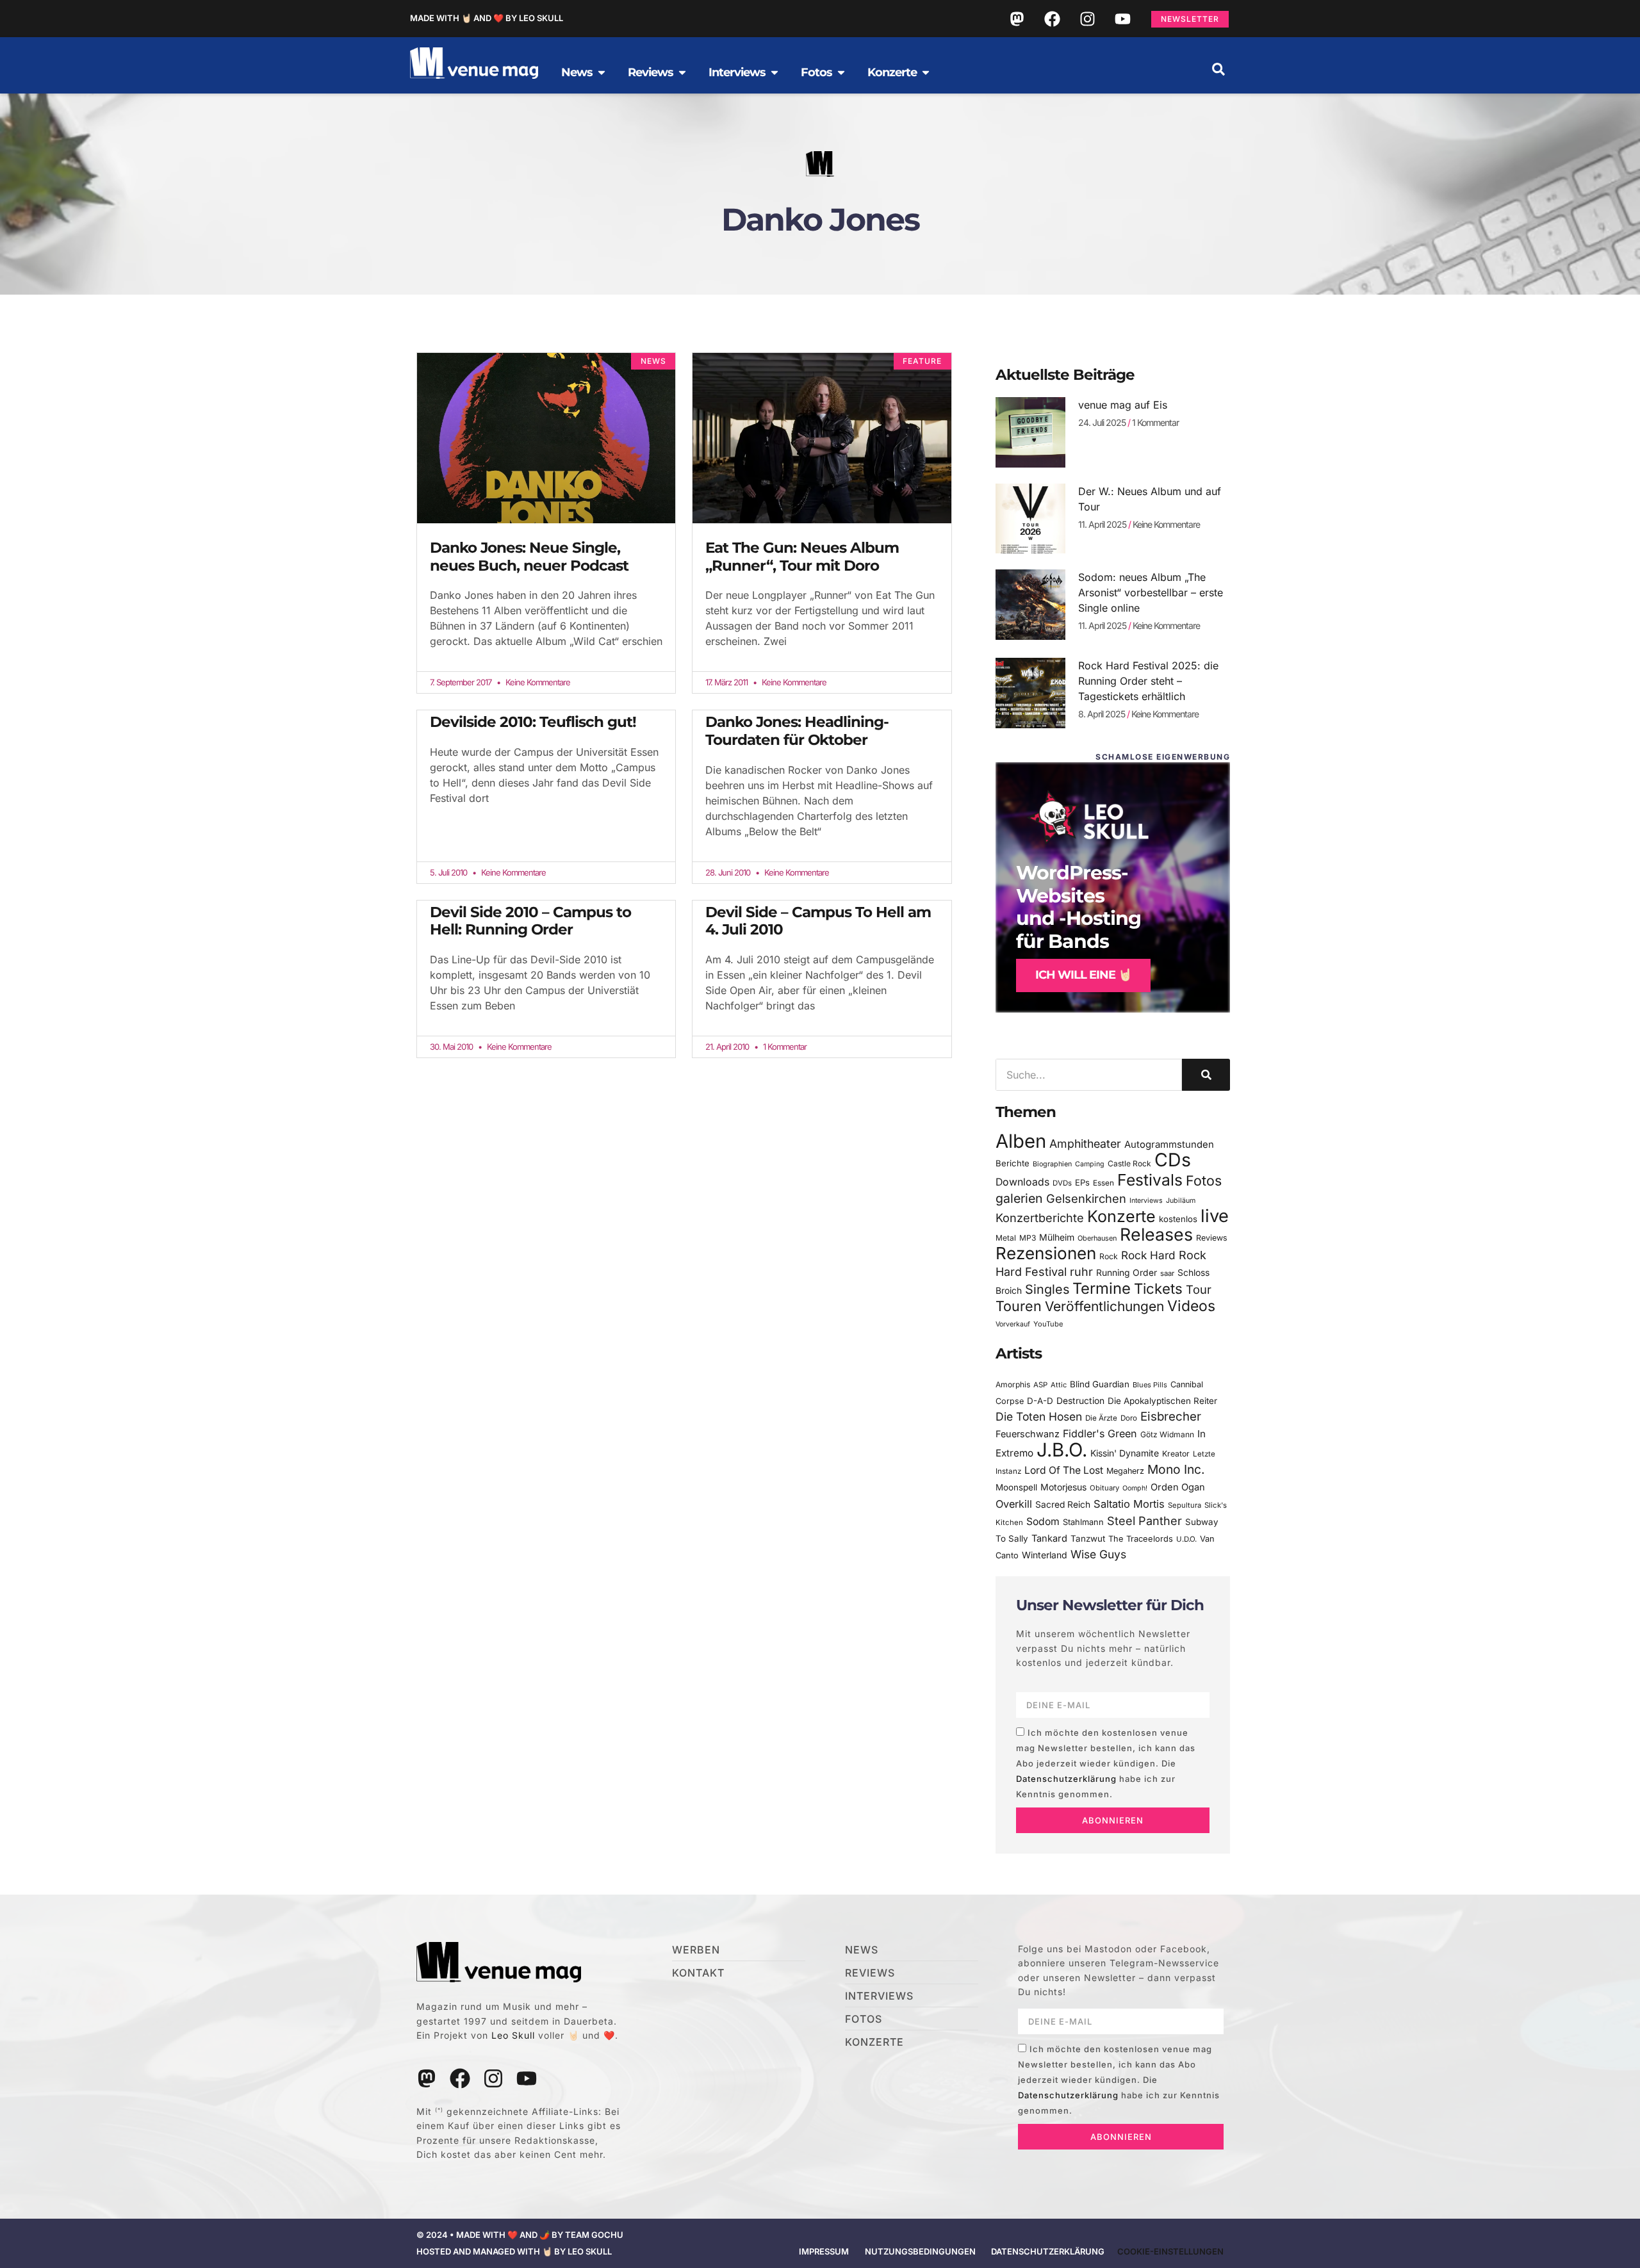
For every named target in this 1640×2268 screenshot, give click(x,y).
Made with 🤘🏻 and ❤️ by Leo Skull (487, 18)
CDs (1173, 1160)
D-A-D (1040, 1401)
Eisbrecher (1171, 1416)
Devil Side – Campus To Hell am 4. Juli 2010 (818, 921)
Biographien (1052, 1164)
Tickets (1158, 1288)
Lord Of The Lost (1064, 1470)
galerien (1019, 1198)
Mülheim (1057, 1237)
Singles (1047, 1289)
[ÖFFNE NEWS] (602, 72)
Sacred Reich (1063, 1505)
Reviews (1212, 1238)
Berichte (1013, 1163)
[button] (1218, 69)
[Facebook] (1052, 19)
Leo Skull (513, 2035)
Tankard (1049, 1538)
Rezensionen (1046, 1253)
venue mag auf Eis (1123, 405)
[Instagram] (1087, 19)
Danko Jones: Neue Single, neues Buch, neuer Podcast (529, 557)
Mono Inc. (1176, 1469)
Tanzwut (1088, 1538)
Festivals (1150, 1180)
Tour (1199, 1289)
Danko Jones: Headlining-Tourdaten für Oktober (797, 731)
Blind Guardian (1100, 1384)
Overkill (1014, 1504)
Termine (1102, 1288)
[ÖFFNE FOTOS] (841, 72)
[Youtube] (1122, 19)
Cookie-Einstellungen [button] (1170, 2251)
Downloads (1022, 1182)
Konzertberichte (1040, 1218)
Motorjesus (1063, 1487)
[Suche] (1206, 1075)
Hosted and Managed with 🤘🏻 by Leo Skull (514, 2251)
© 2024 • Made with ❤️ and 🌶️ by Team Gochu (520, 2235)
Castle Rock (1129, 1163)
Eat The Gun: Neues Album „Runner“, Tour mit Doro (802, 557)
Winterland (1045, 1555)
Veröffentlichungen (1104, 1306)
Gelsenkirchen (1086, 1198)
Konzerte (1121, 1216)
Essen (1103, 1183)
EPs (1082, 1182)
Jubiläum (1181, 1201)
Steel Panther (1144, 1521)
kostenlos (1178, 1219)
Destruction (1080, 1401)
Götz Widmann (1167, 1434)
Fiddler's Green (1100, 1433)
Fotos (1204, 1180)
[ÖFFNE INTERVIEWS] (775, 72)
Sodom (1043, 1522)
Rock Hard (1148, 1255)
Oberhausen (1097, 1238)
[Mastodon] (1017, 19)
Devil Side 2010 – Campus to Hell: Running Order (530, 921)
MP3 (1028, 1238)
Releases (1156, 1234)
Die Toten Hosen (1039, 1416)
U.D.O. (1186, 1539)
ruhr (1081, 1272)
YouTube (1048, 1324)
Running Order (1127, 1273)
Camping (1090, 1164)
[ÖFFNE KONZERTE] (926, 72)
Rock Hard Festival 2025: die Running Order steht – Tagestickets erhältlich (1148, 681)
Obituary (1104, 1488)
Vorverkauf (1013, 1324)
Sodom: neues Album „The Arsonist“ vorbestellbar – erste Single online (1151, 592)
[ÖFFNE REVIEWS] (682, 72)
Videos (1191, 1306)
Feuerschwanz (1028, 1434)
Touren (1019, 1306)
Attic (1059, 1385)
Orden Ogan (1178, 1487)
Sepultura (1185, 1505)
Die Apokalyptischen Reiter (1162, 1401)
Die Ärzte (1101, 1418)
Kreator (1176, 1454)
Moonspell (1016, 1487)
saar (1167, 1273)
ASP (1040, 1385)
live (1215, 1216)
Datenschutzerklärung (1066, 1779)
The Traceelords (1141, 1539)
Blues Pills (1150, 1385)
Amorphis (1013, 1384)
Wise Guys (1098, 1554)
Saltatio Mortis (1129, 1504)
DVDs (1062, 1183)
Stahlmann (1083, 1522)
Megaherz (1125, 1471)
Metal (1006, 1238)
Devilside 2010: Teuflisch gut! (533, 722)
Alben (1021, 1141)
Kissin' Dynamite (1125, 1453)
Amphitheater (1085, 1144)
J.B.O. (1062, 1450)
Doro (1129, 1418)
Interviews (1146, 1201)
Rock (1109, 1256)
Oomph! (1135, 1488)
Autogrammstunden (1169, 1145)
